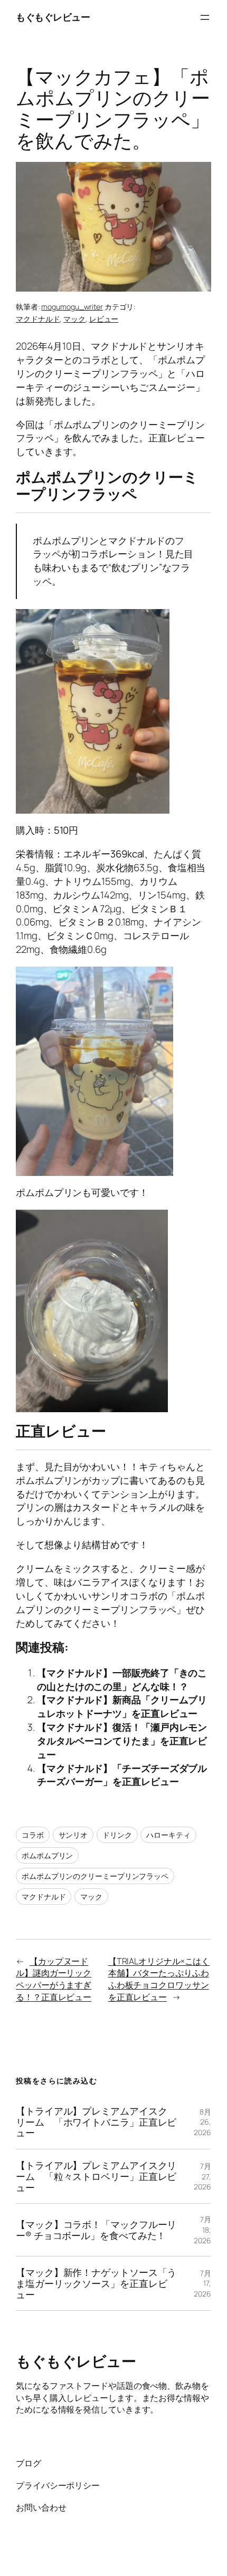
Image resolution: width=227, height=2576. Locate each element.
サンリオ (73, 1835)
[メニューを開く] (205, 17)
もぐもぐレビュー (53, 17)
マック (74, 319)
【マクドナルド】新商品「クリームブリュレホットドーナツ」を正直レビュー (122, 1706)
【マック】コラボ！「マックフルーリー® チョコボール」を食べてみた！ (96, 2230)
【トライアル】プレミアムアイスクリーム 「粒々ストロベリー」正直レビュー (96, 2176)
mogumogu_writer (72, 307)
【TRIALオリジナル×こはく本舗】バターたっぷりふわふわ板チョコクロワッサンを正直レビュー (159, 1979)
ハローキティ (168, 1835)
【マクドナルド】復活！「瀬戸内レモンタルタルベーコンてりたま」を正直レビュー (122, 1741)
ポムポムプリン (47, 1855)
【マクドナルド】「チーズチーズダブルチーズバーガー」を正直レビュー (122, 1775)
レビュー (104, 319)
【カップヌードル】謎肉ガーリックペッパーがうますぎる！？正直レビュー (54, 1979)
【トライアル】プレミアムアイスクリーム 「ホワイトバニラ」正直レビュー (96, 2122)
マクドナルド (38, 319)
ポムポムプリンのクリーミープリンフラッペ (95, 1876)
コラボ (33, 1835)
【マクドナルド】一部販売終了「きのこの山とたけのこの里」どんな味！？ (122, 1680)
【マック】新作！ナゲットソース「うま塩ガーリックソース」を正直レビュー (96, 2283)
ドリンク (117, 1835)
